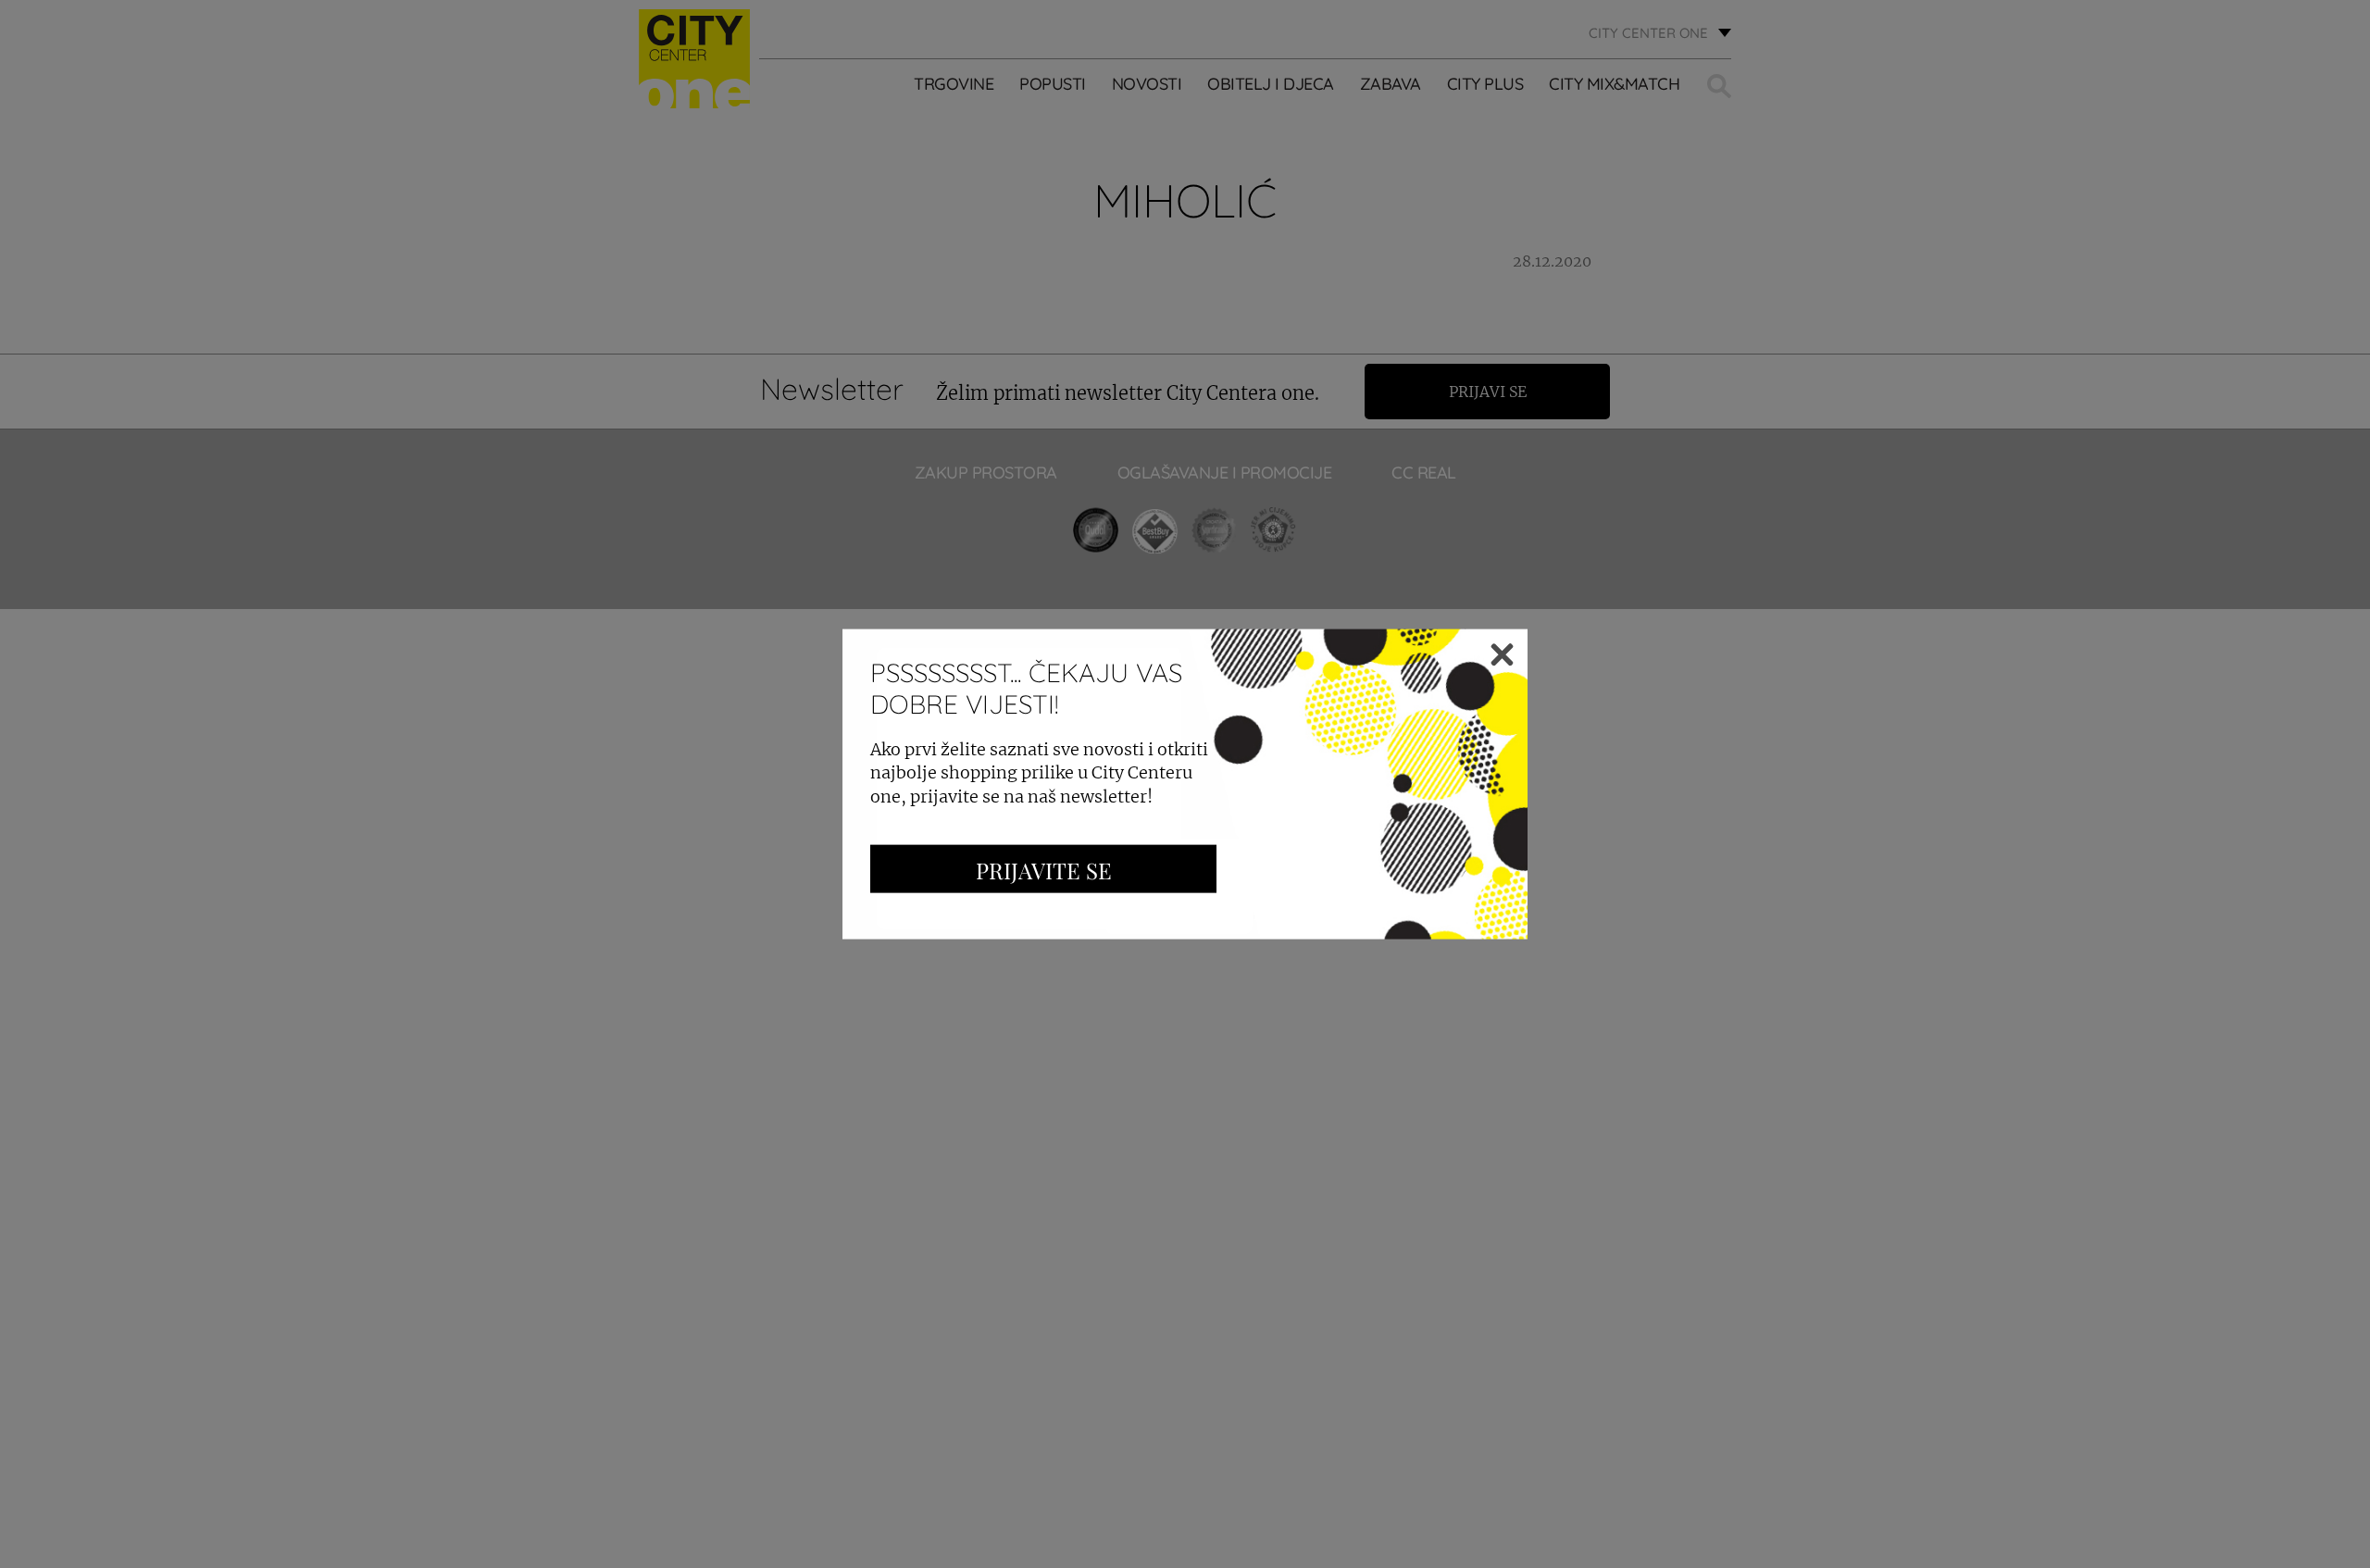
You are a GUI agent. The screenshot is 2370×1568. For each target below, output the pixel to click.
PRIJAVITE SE (1044, 869)
